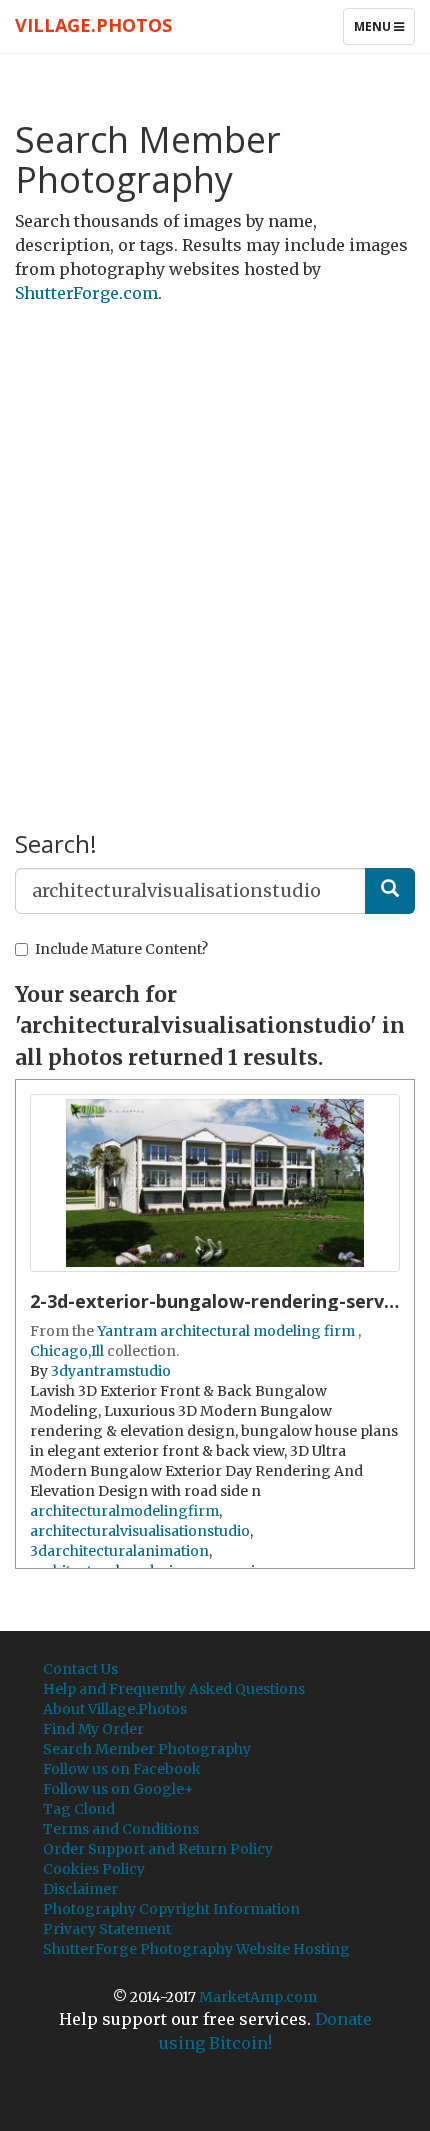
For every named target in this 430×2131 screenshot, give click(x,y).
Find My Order (93, 1729)
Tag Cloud (79, 1809)
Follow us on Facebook (122, 1769)
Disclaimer (80, 1889)
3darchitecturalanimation (119, 1551)
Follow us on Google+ (118, 1789)
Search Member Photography (147, 1749)
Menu (384, 31)
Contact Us (80, 1669)
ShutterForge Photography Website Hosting (196, 1949)
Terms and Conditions (121, 1829)
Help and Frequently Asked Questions (174, 1689)
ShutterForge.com (86, 293)
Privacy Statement (107, 1929)
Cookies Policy (94, 1869)
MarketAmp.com (258, 1997)
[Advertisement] (215, 540)
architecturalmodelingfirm (124, 1511)
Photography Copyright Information (171, 1909)
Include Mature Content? (121, 949)
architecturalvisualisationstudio (140, 1531)
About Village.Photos (115, 1709)
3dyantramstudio (111, 1371)
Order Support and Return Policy (158, 1849)
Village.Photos (93, 25)
